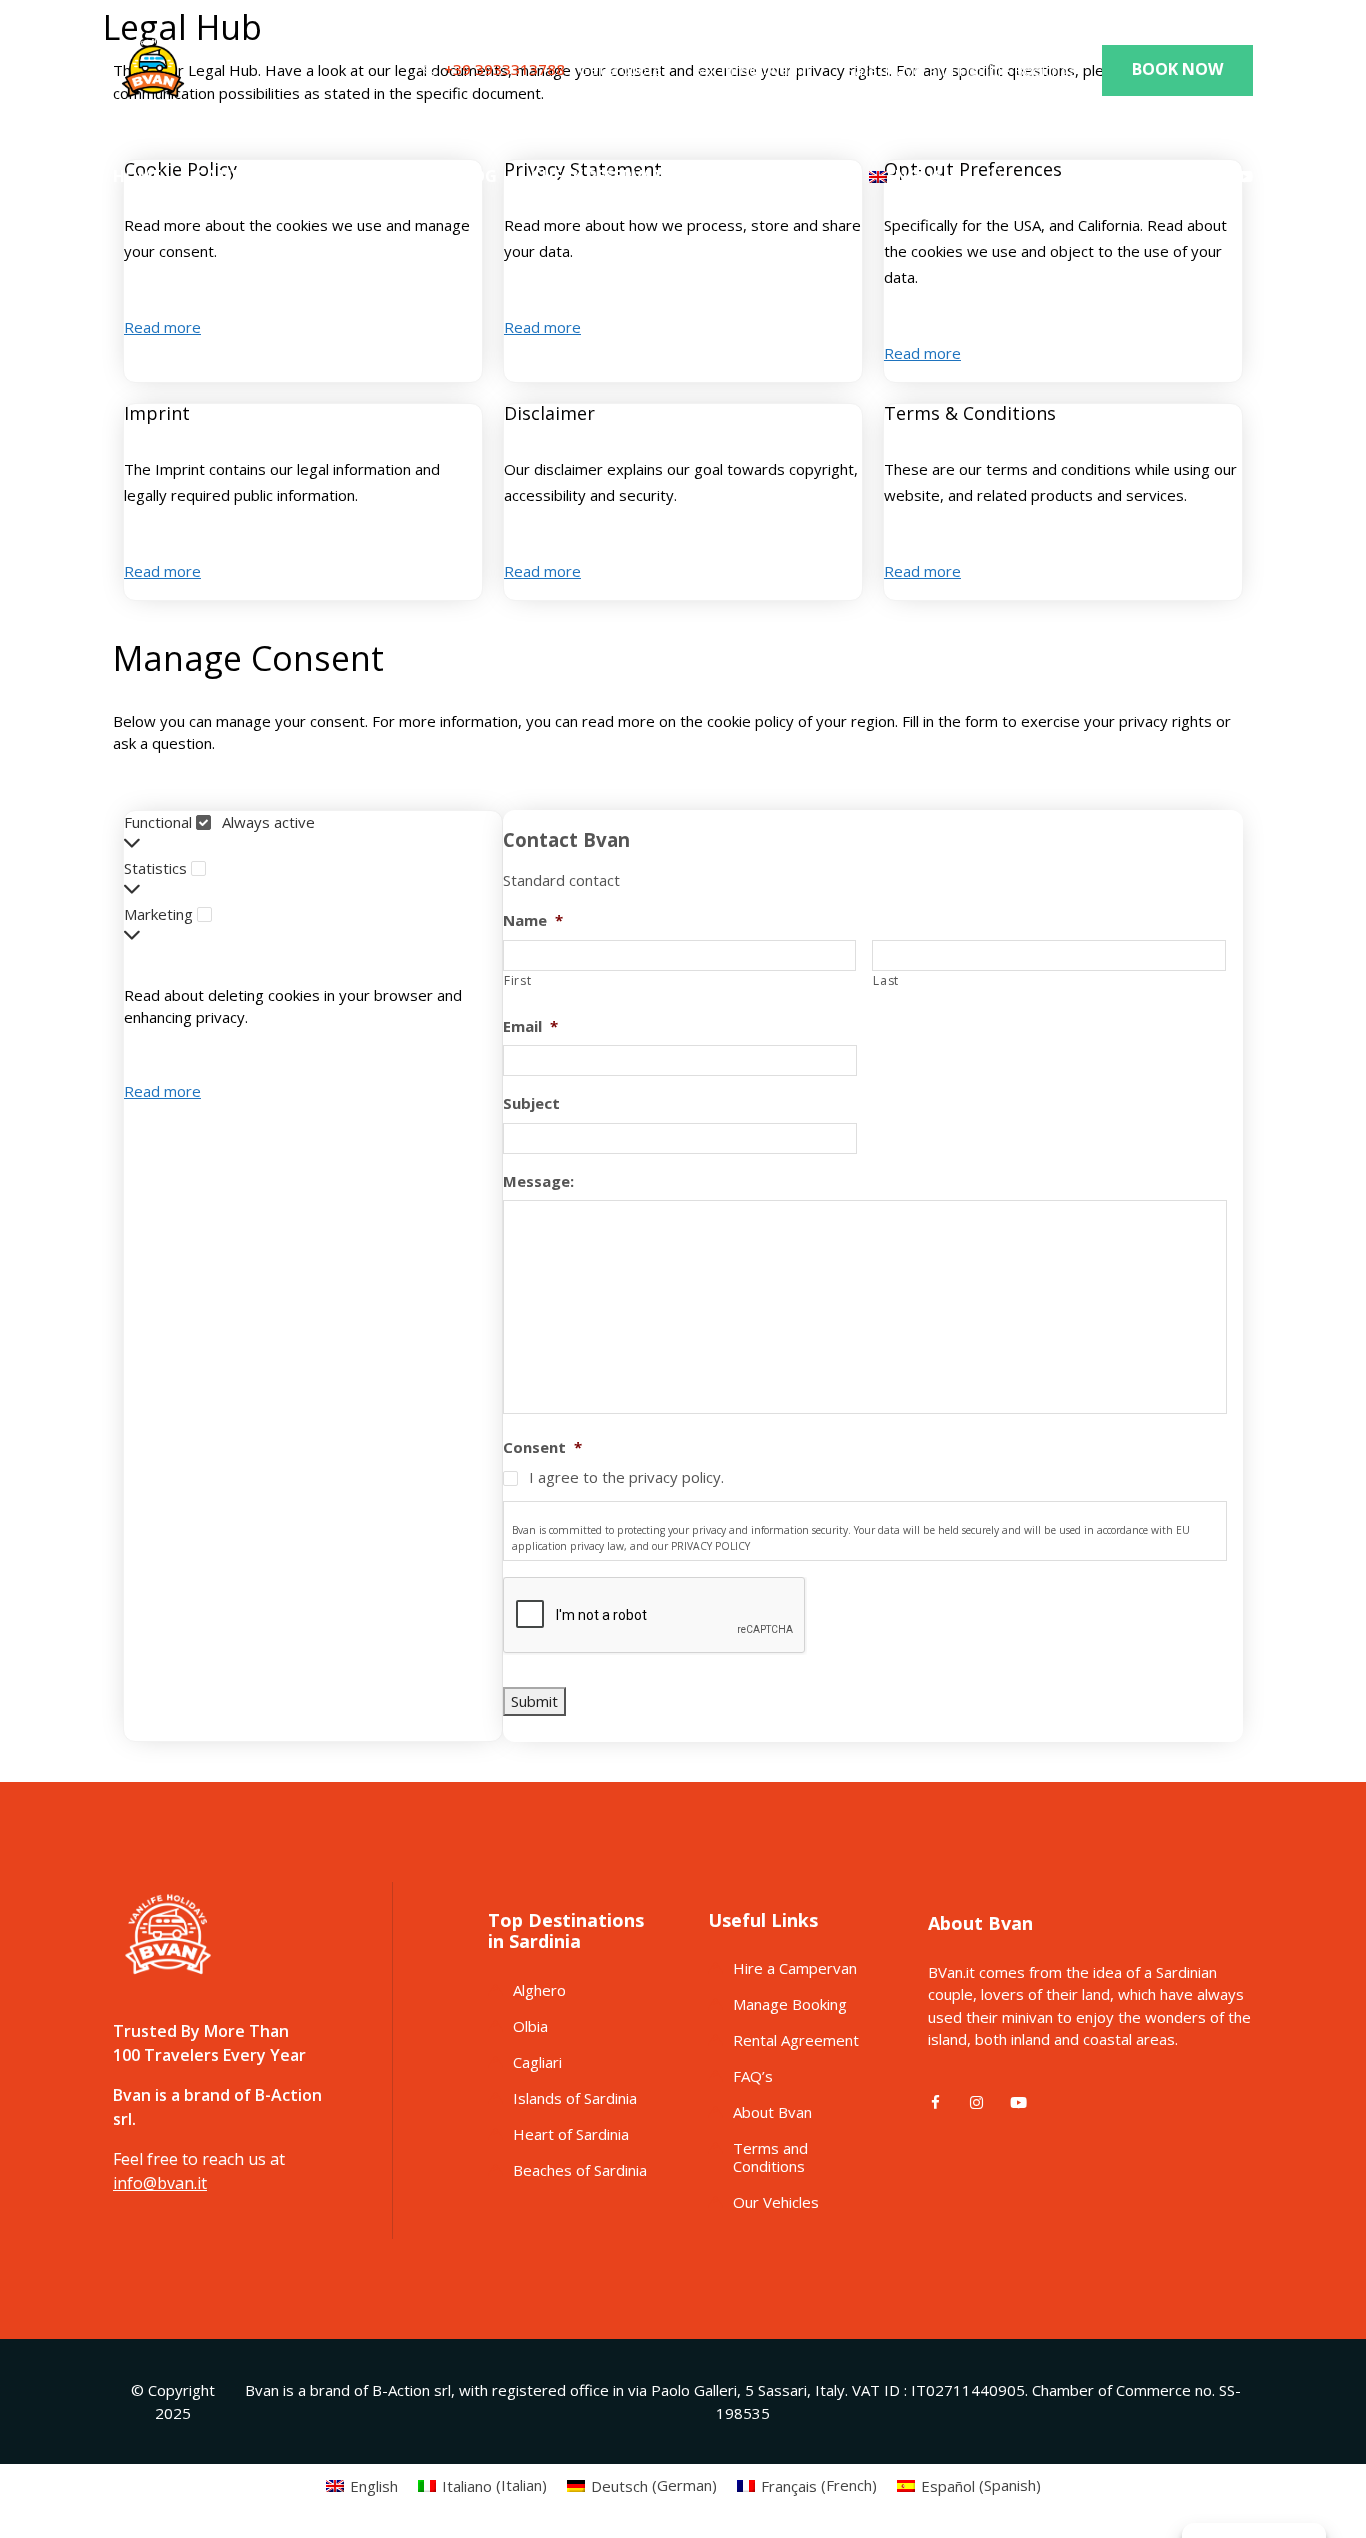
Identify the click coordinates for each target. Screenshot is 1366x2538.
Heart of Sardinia (571, 2134)
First (517, 980)
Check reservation (613, 176)
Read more (162, 327)
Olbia (530, 2026)
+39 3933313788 (504, 69)
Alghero (539, 1990)
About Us (378, 176)
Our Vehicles (776, 2202)
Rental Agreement (796, 2040)
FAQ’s (753, 2076)
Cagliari (537, 2062)
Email (530, 1026)
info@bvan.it (766, 69)
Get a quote (620, 69)
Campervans (249, 176)
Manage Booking (790, 2004)
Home (137, 176)
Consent (542, 1447)
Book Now (1177, 69)
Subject (531, 1103)
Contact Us (782, 176)
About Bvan (772, 2112)
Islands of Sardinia (575, 2098)
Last (886, 980)
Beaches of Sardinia (580, 2170)
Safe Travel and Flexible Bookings (962, 70)
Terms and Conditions (770, 2157)
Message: (538, 1181)
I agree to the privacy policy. (626, 1477)
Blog (475, 176)
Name (533, 920)
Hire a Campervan (795, 1968)
